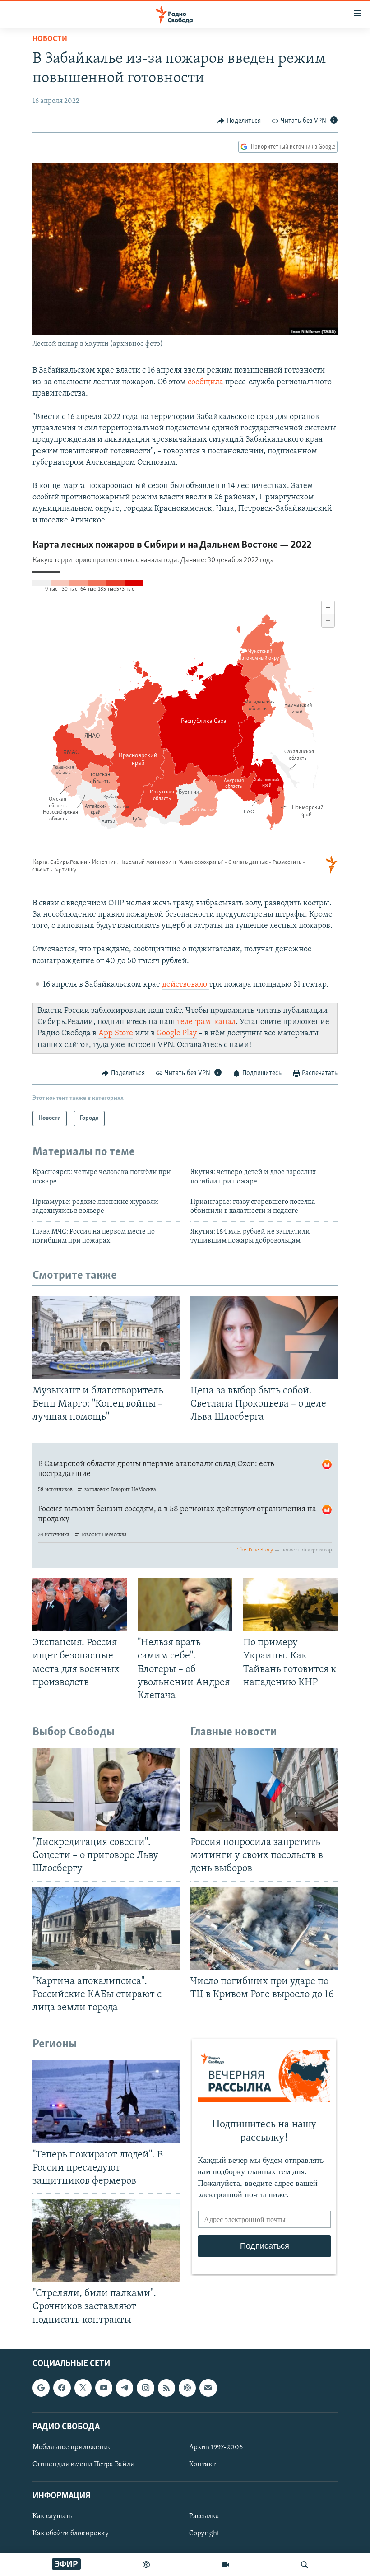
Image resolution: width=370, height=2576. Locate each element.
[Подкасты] (187, 2388)
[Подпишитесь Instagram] (145, 2388)
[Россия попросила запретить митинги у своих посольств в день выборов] (264, 1789)
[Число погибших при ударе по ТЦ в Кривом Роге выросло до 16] (264, 1928)
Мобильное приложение (72, 2447)
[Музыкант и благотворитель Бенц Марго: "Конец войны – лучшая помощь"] (106, 1337)
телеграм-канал (206, 1022)
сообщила (206, 382)
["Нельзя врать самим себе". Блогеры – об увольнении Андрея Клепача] (185, 1605)
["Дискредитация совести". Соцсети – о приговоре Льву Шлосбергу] (106, 1789)
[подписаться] (208, 2388)
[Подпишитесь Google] (41, 2388)
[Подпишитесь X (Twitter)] (83, 2388)
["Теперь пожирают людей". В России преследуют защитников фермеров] (106, 2101)
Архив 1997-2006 (216, 2447)
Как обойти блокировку (71, 2534)
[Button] (239, 121)
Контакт (202, 2464)
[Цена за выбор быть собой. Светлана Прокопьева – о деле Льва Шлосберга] (264, 1337)
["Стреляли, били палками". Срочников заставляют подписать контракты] (106, 2240)
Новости (50, 39)
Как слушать (52, 2516)
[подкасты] (146, 2565)
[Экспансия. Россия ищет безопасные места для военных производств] (80, 1605)
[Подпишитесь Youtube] (104, 2388)
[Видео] (226, 2565)
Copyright (204, 2534)
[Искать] (305, 2565)
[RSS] (166, 2388)
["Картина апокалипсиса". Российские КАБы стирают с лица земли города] (106, 1928)
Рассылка (204, 2516)
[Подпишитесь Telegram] (125, 2388)
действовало (185, 985)
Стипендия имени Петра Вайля (83, 2464)
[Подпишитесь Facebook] (62, 2388)
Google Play (177, 1034)
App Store (116, 1034)
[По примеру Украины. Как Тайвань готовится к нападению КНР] (290, 1605)
